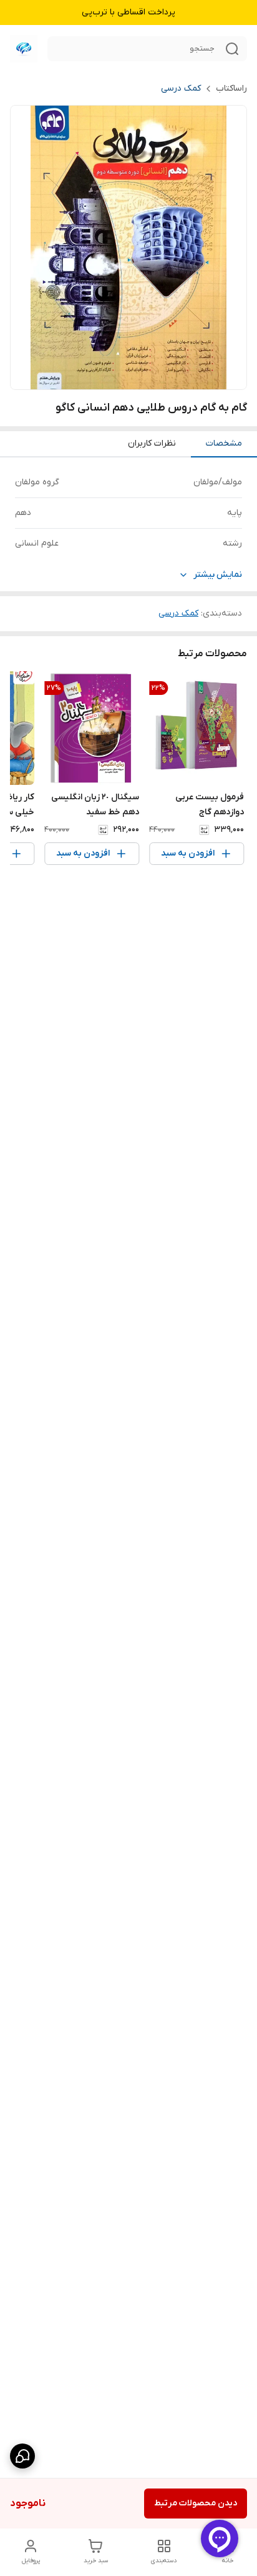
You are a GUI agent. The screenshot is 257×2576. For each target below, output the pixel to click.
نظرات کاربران (152, 443)
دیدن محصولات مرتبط (196, 2503)
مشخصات (224, 443)
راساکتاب (231, 88)
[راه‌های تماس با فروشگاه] (22, 2456)
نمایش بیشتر (218, 575)
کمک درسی (181, 88)
